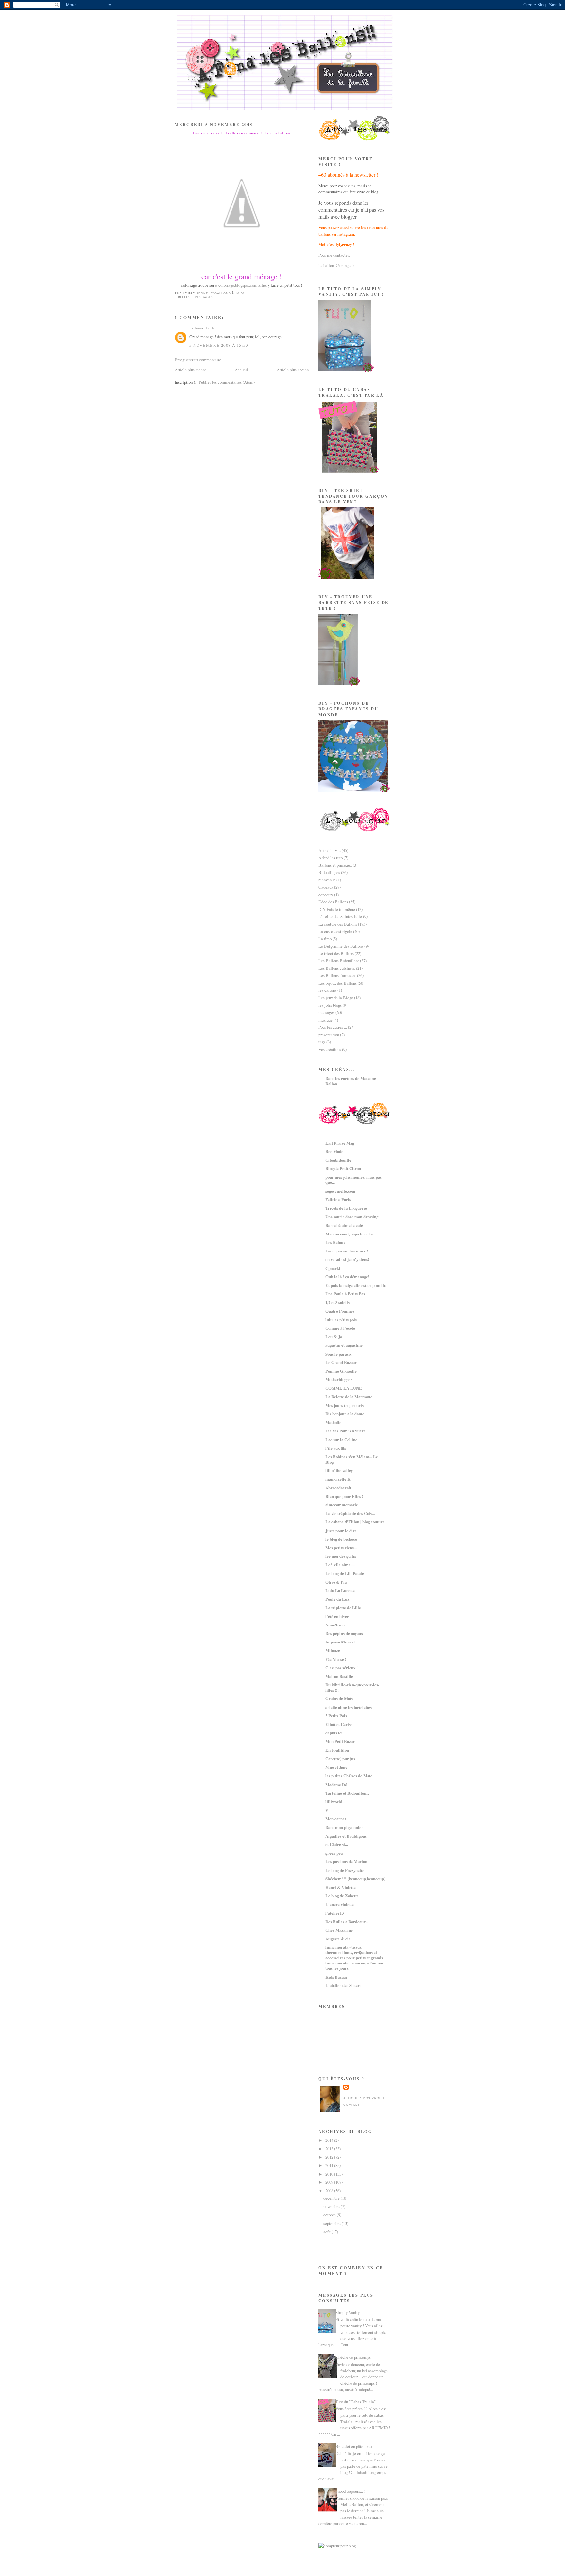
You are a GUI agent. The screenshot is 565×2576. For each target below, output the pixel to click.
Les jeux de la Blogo (336, 998)
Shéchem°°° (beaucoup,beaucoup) (355, 1879)
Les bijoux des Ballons (338, 983)
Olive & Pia (336, 1582)
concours (326, 895)
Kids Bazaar (336, 1977)
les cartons (327, 990)
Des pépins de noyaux (344, 1633)
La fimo (325, 939)
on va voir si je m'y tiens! (347, 1259)
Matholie (333, 1422)
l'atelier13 (334, 1913)
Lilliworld (198, 328)
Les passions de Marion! (347, 1861)
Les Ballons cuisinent (337, 968)
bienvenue (327, 880)
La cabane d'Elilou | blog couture (355, 1522)
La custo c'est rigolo (335, 931)
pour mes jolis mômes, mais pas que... (353, 1180)
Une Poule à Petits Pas (345, 1294)
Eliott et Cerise (339, 1724)
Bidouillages (329, 872)
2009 (330, 2182)
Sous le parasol (339, 1354)
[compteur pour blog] (337, 2546)
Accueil (241, 370)
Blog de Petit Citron (343, 1168)
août (327, 2232)
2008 (330, 2191)
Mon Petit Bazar (340, 1741)
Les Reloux (335, 1242)
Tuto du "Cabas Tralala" (356, 2402)
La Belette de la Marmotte (349, 1397)
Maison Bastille (339, 1676)
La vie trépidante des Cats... (350, 1513)
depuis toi (334, 1733)
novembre (332, 2206)
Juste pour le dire (341, 1531)
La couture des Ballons (338, 924)
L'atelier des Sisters (343, 1985)
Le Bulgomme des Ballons (341, 946)
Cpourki (333, 1268)
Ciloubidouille (338, 1160)
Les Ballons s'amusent (337, 975)
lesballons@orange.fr (336, 265)
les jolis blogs (330, 1005)
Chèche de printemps (353, 2357)
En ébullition (337, 1750)
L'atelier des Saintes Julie (340, 916)
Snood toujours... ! (350, 2491)
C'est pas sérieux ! (342, 1668)
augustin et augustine (344, 1345)
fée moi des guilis (341, 1556)
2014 (330, 2140)
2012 (330, 2157)
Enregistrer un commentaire (198, 360)
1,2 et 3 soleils (337, 1302)
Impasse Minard (340, 1642)
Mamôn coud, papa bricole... (351, 1234)
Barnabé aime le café (344, 1225)
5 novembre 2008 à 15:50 (219, 345)
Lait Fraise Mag (340, 1143)
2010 (330, 2174)
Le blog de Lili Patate (345, 1573)
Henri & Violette (341, 1887)
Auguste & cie (338, 1939)
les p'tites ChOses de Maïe (349, 1776)
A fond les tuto (331, 858)
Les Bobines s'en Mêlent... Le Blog (352, 1459)
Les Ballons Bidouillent (339, 961)
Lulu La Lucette (340, 1590)
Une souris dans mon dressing (352, 1217)
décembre (332, 2198)
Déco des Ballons (333, 902)
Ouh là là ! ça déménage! (347, 1277)
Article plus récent (190, 370)
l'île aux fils (336, 1448)
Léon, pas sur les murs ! (347, 1251)
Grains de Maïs (339, 1698)
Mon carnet (336, 1819)
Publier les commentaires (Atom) (227, 382)
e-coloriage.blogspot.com (236, 285)
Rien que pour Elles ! (344, 1496)
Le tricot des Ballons (336, 953)
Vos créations (330, 1049)
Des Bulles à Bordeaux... (347, 1922)
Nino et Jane (336, 1767)
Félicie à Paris (338, 1199)
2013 (330, 2149)
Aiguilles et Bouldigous (346, 1836)
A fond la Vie (330, 850)
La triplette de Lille (343, 1608)
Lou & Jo (334, 1337)
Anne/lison (335, 1625)
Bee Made (334, 1151)
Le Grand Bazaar (341, 1362)
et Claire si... (337, 1844)
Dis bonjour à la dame (345, 1414)
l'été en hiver (337, 1616)
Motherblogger (339, 1379)
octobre (330, 2215)
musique (325, 1020)
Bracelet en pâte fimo (354, 2446)
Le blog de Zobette (342, 1896)
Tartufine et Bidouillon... (347, 1793)
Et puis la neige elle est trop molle (356, 1285)
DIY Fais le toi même (337, 909)
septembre (333, 2223)
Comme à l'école (340, 1328)
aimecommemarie (342, 1505)
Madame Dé (336, 1785)
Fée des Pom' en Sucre (345, 1431)
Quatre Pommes (340, 1311)
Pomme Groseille (341, 1371)
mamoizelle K (338, 1479)
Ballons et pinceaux (335, 865)
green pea (334, 1853)
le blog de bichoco (341, 1539)
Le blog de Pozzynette (345, 1870)
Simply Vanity (348, 2312)
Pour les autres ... (333, 1027)
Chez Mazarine (339, 1930)
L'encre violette (340, 1904)
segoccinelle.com (340, 1191)
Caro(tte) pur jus (340, 1759)
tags (322, 1042)
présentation (329, 1035)
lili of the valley (339, 1470)
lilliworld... (335, 1802)
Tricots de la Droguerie (346, 1208)
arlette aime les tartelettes (349, 1707)
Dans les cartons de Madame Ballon (351, 1081)
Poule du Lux (337, 1599)
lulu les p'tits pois (341, 1320)
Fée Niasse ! (336, 1659)
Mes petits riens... (341, 1548)
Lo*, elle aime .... (340, 1565)
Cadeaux (326, 887)
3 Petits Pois (336, 1716)
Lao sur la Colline (341, 1440)
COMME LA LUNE (344, 1388)
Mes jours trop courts (344, 1405)
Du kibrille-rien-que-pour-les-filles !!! (352, 1687)
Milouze (333, 1650)
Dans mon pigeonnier (344, 1827)
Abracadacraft (338, 1488)
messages (204, 297)
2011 (330, 2165)
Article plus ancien (293, 370)
